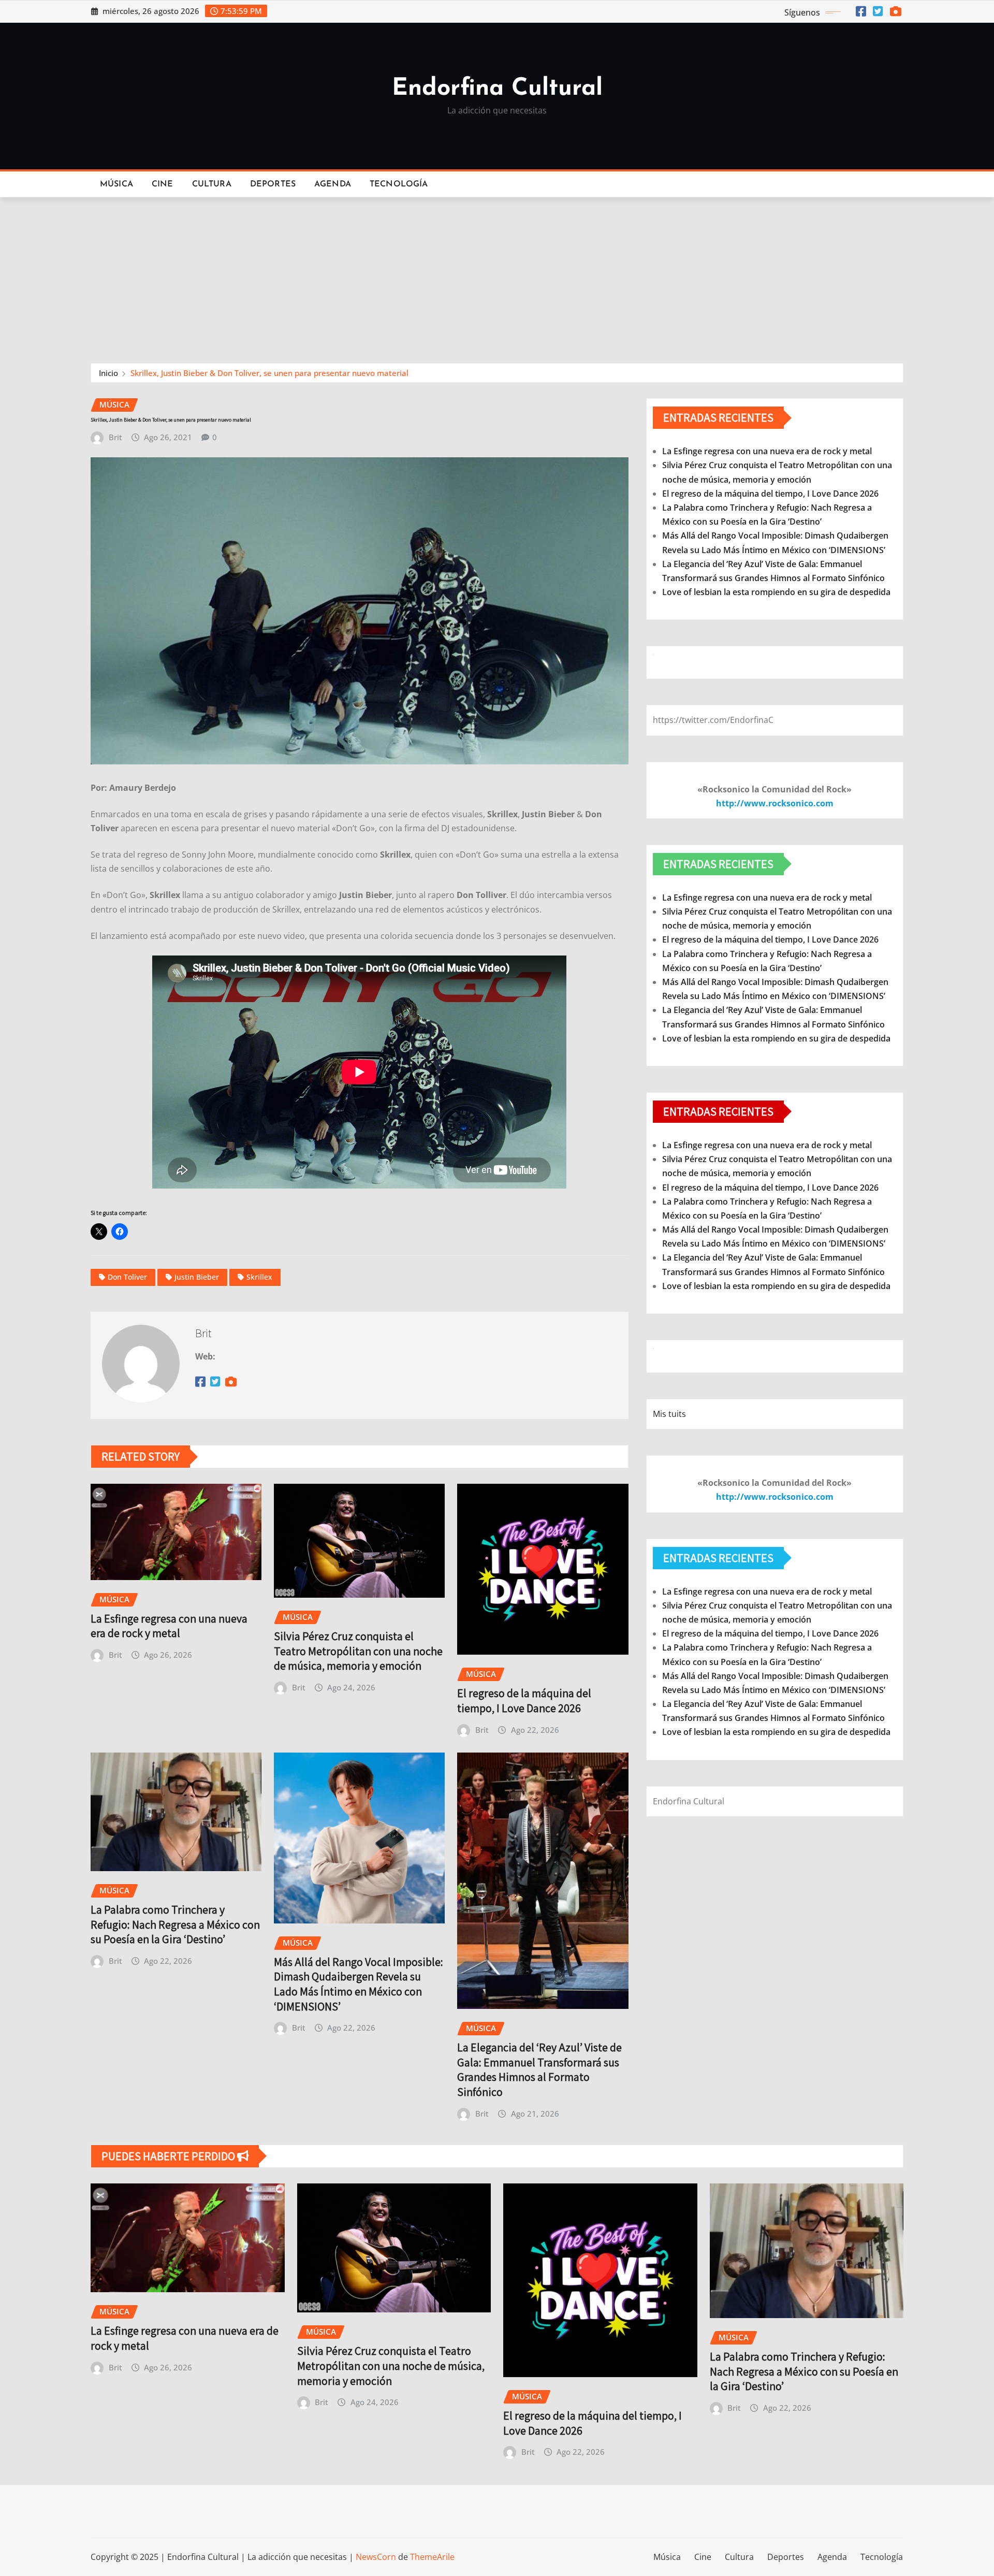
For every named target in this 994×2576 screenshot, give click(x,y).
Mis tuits (669, 1414)
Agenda (333, 184)
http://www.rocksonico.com (775, 803)
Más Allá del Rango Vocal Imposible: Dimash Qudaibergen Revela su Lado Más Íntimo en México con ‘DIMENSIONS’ (359, 1984)
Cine (163, 184)
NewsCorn (376, 2557)
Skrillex (259, 1277)
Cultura (212, 184)
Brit (115, 437)
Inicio (108, 373)
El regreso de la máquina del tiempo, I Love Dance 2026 (524, 1701)
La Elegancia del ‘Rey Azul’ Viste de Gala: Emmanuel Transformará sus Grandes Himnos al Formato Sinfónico (539, 2070)
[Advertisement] (497, 276)
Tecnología (399, 184)
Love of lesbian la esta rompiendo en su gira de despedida (776, 592)
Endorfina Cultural (497, 89)
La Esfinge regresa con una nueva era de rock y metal (169, 1626)
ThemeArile (432, 2557)
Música (116, 184)
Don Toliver (127, 1277)
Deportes (273, 184)
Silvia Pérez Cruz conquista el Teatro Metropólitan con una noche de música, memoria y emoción (358, 1651)
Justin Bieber (197, 1277)
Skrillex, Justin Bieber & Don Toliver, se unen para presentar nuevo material (269, 373)
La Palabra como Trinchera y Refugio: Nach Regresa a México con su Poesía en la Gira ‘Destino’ (175, 1924)
